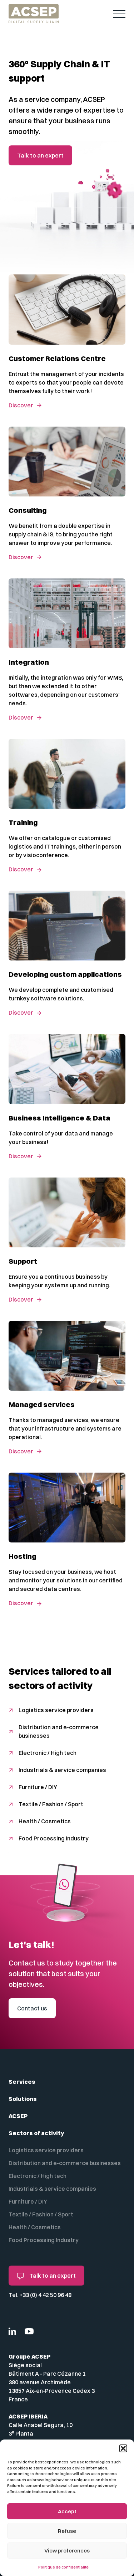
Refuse (67, 2531)
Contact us (32, 2008)
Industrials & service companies (62, 1770)
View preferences (67, 2551)
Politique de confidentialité (63, 2567)
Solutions (23, 2099)
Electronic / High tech (48, 1753)
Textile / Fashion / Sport (51, 1804)
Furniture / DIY (38, 1787)
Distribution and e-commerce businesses (59, 1731)
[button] (123, 2448)
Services (22, 2082)
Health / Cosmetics (45, 1821)
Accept (67, 2511)
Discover (21, 405)
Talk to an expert (40, 155)
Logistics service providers (56, 1710)
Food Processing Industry (54, 1838)
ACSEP (18, 2116)
